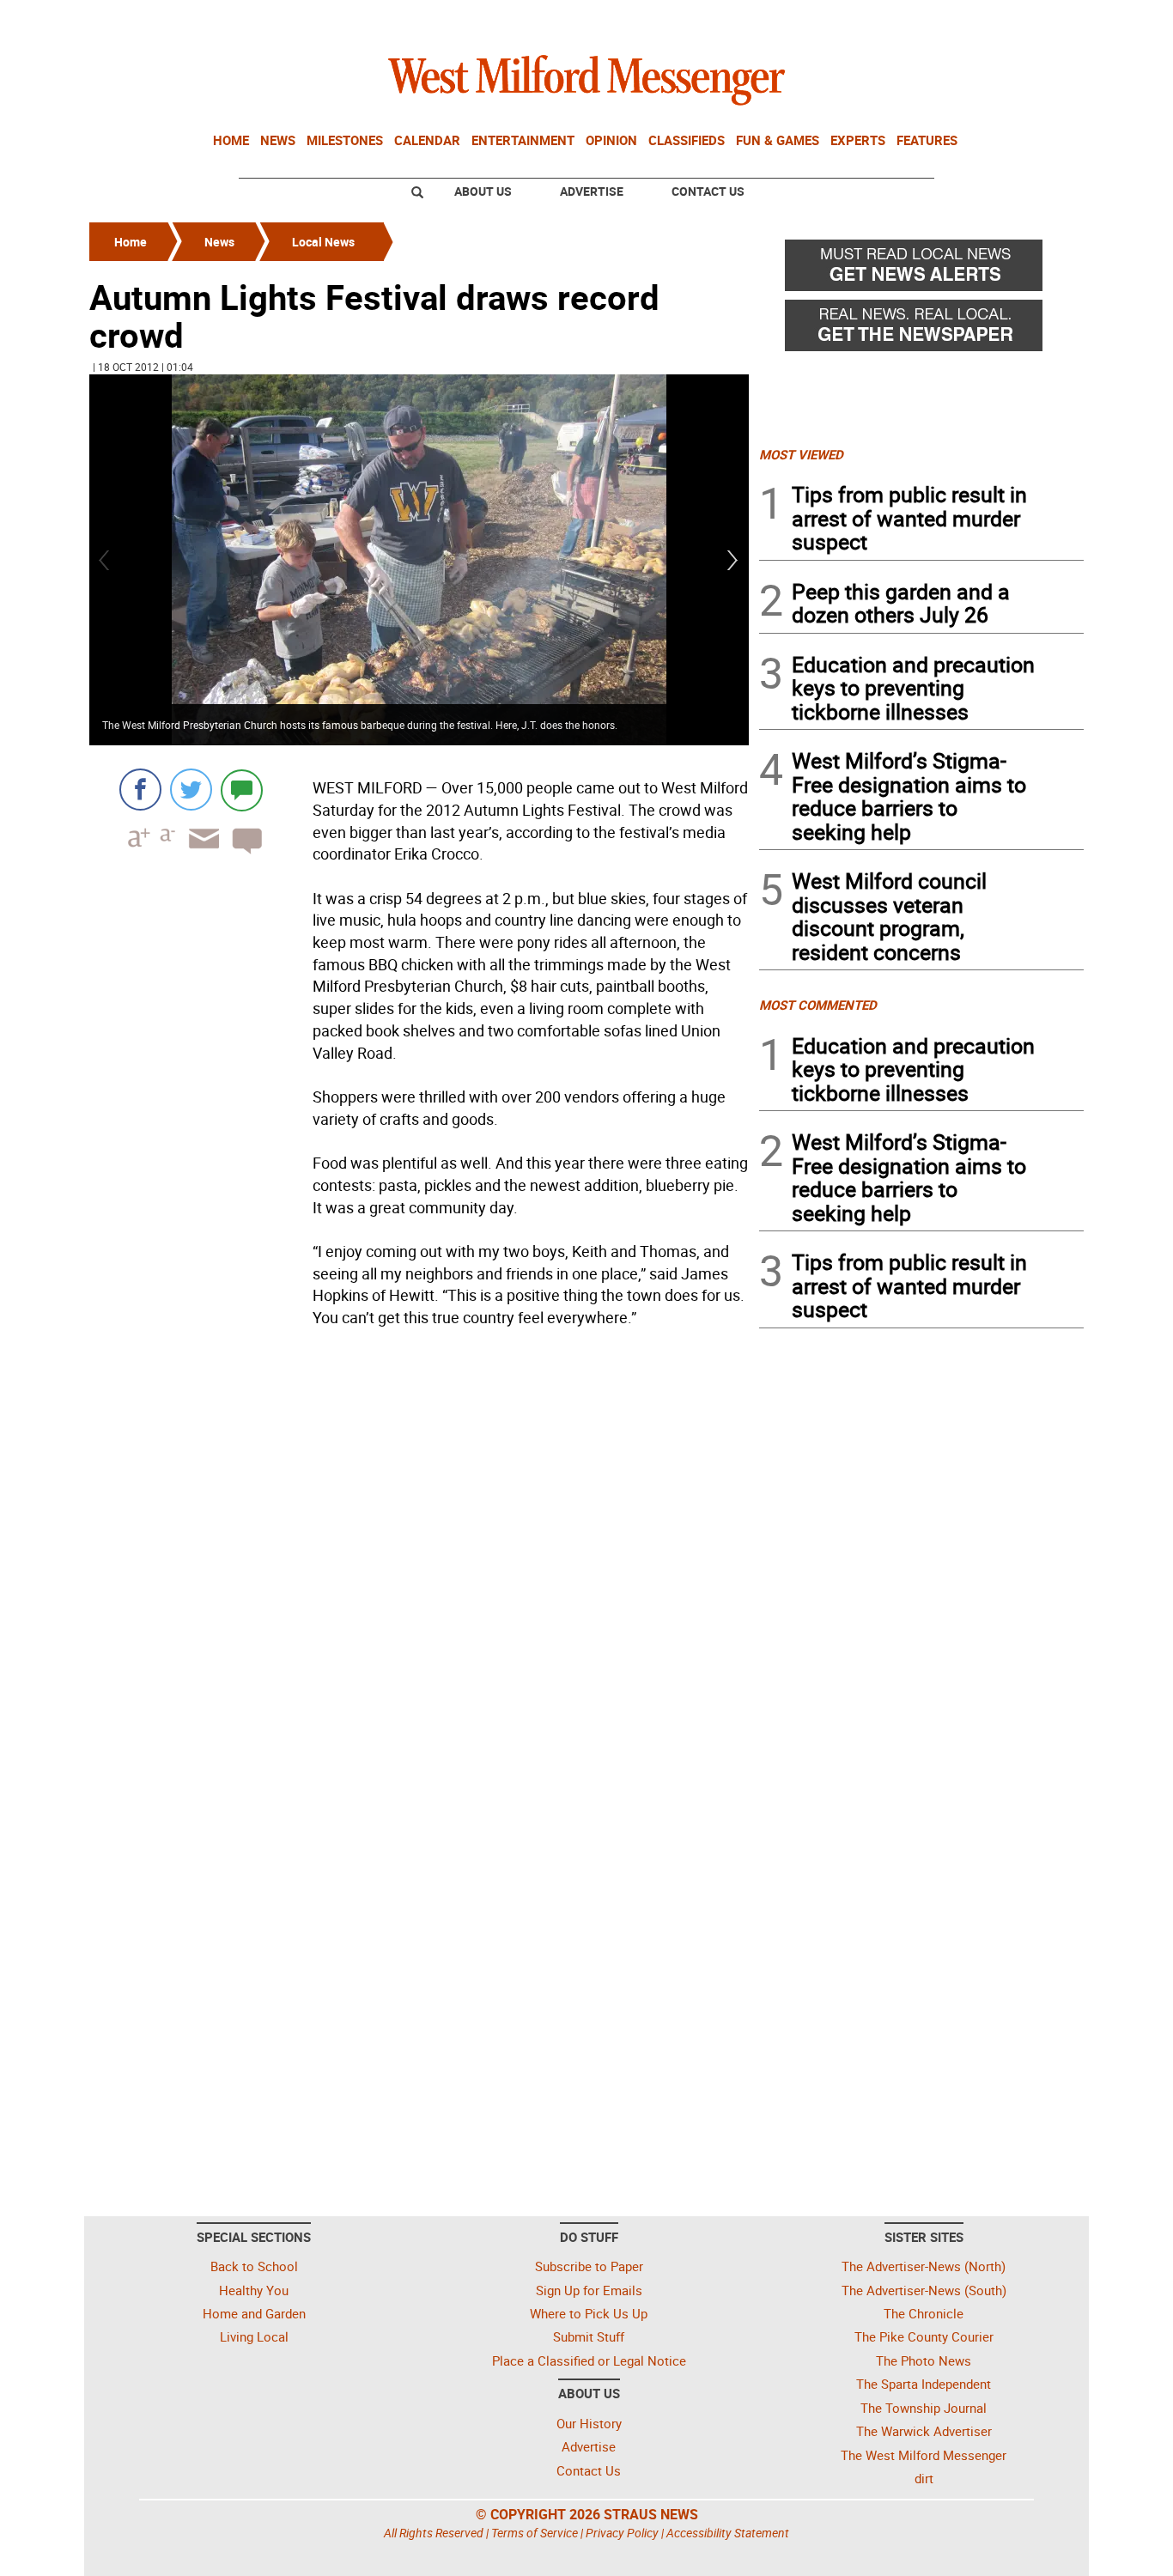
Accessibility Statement (728, 2533)
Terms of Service (535, 2533)
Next (733, 560)
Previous (105, 560)
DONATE (1042, 20)
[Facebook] (140, 790)
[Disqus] (419, 1552)
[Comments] (242, 790)
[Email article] (198, 854)
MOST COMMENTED (818, 1005)
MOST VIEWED (801, 454)
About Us (483, 191)
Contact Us (708, 191)
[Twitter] (191, 790)
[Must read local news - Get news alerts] (921, 270)
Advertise (592, 191)
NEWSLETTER (945, 20)
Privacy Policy (622, 2533)
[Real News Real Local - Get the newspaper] (921, 330)
